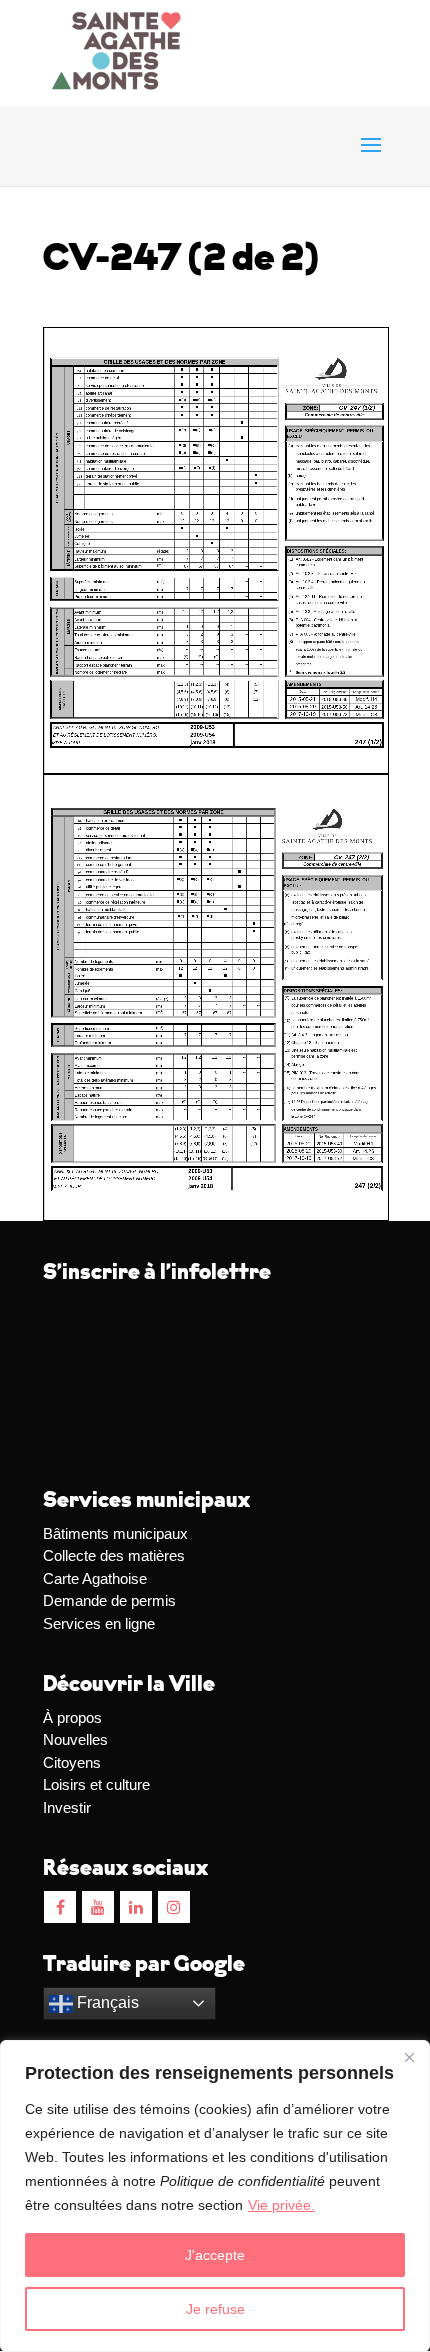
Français (106, 2002)
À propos (72, 1717)
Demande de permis (109, 1600)
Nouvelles (75, 1739)
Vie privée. (281, 2205)
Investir (67, 1807)
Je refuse (215, 2309)
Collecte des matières (114, 1555)
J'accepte (215, 2255)
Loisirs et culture (96, 1784)
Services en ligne (99, 1623)
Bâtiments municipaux (115, 1533)
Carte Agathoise (95, 1578)
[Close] (409, 2057)
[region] (215, 2196)
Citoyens (72, 1762)
